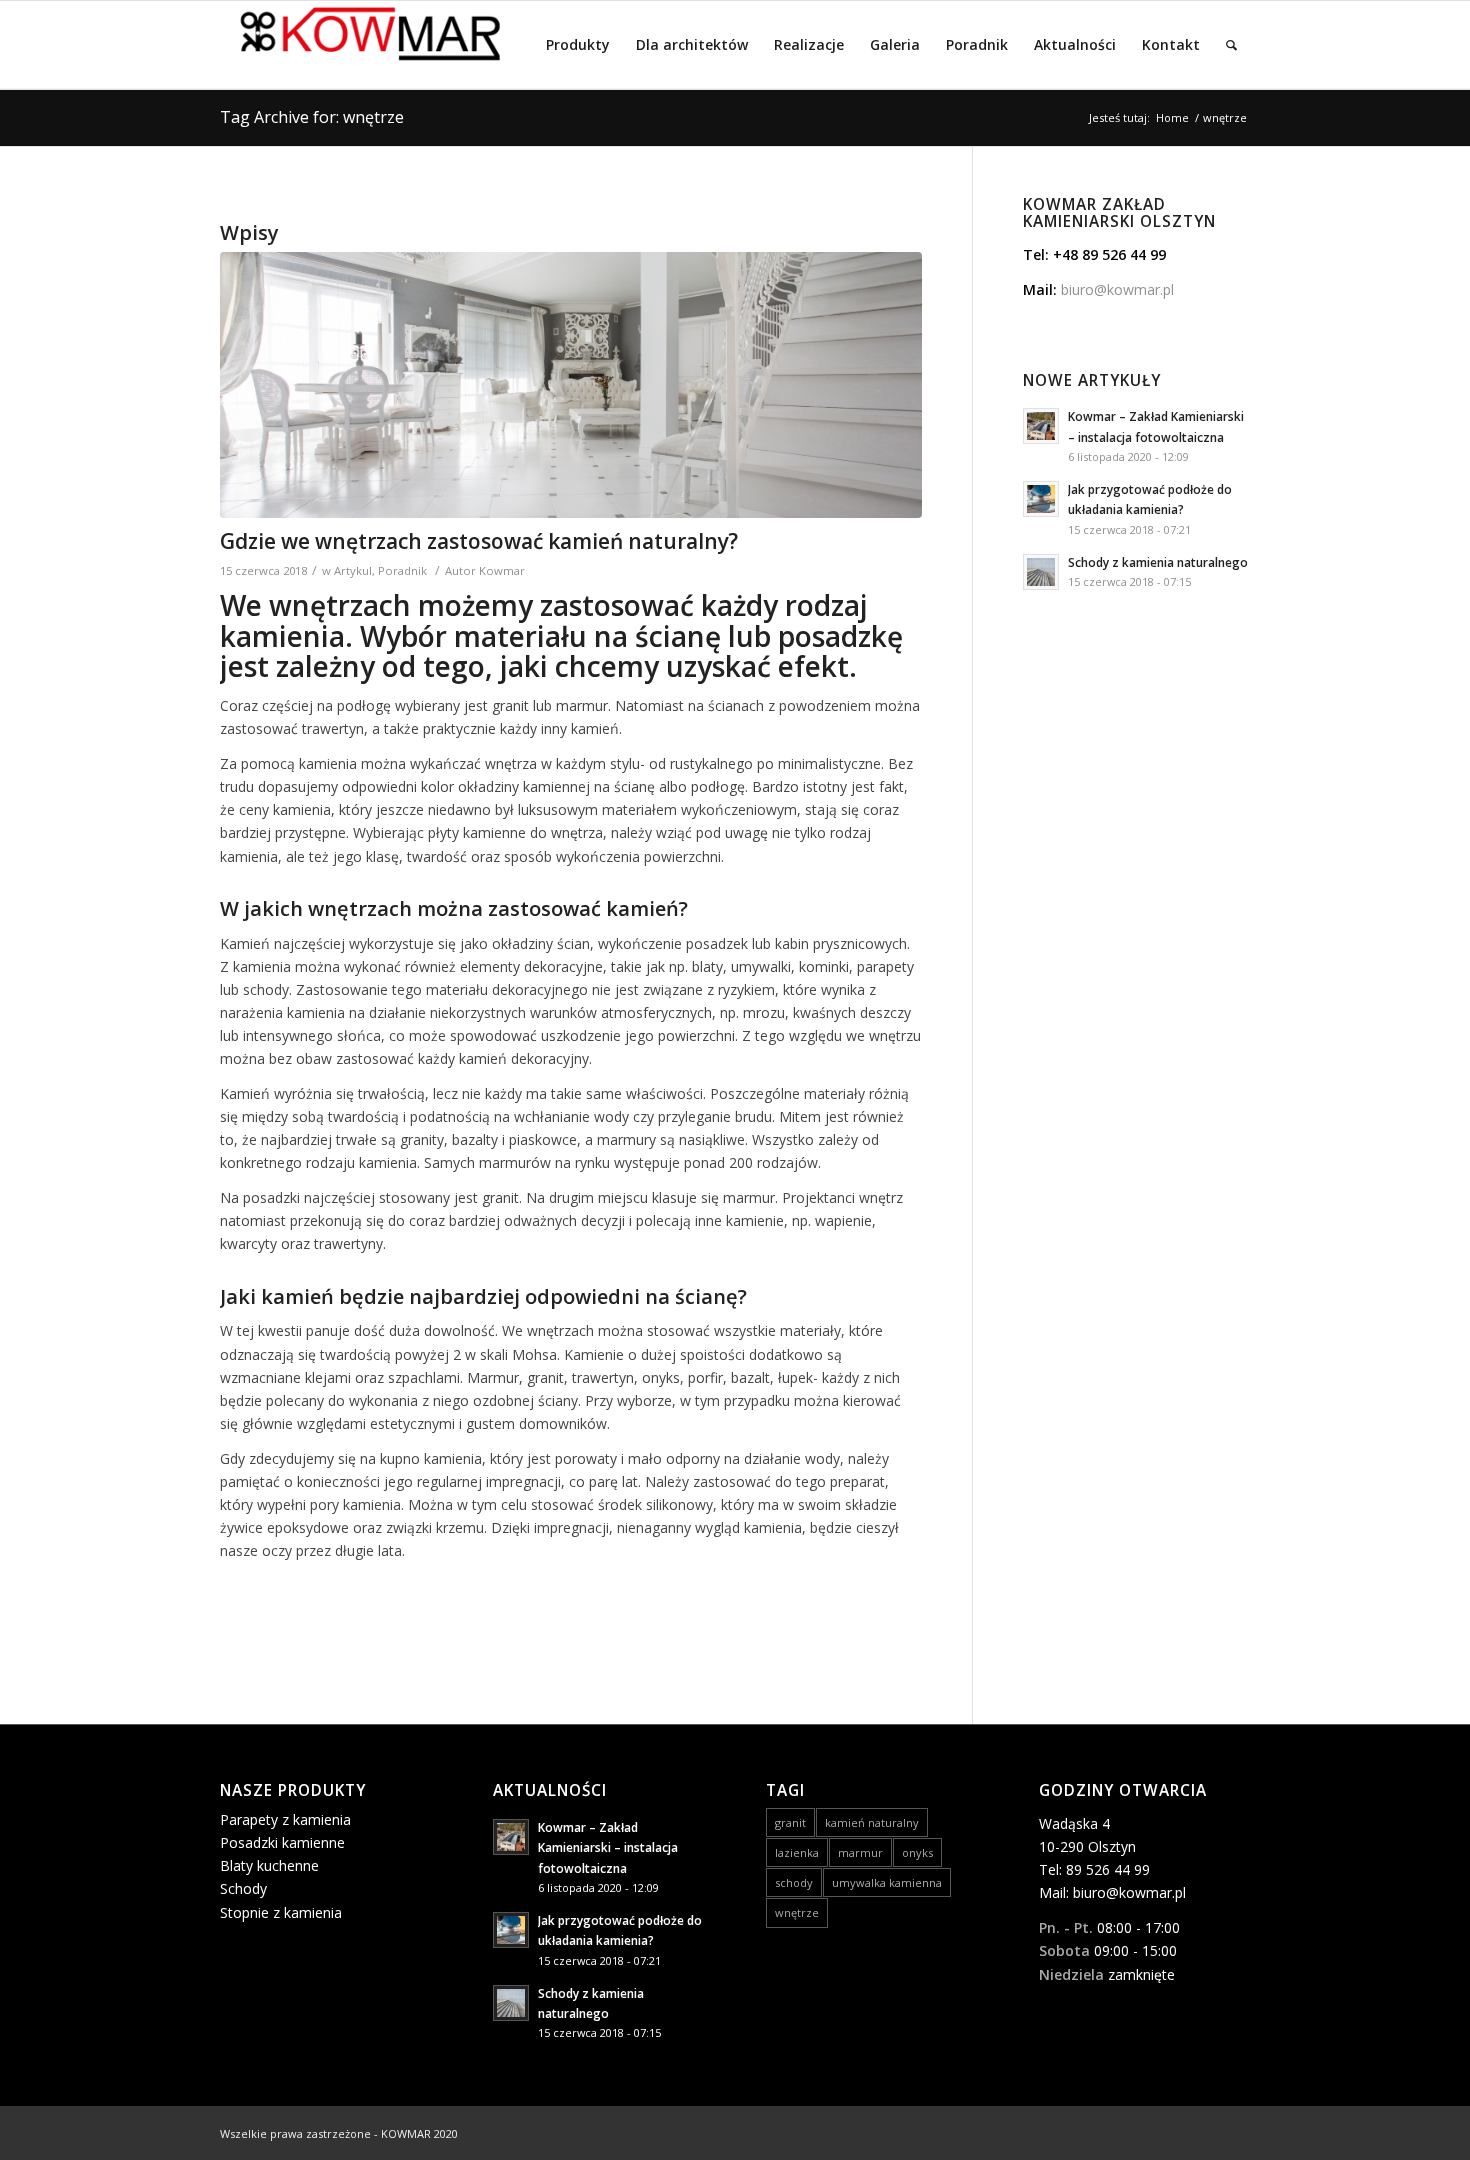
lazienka (797, 1852)
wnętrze (797, 1912)
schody (794, 1882)
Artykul (353, 570)
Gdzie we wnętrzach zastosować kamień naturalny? (479, 541)
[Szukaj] (1231, 45)
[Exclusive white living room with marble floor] (571, 385)
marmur (860, 1852)
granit (790, 1822)
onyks (917, 1852)
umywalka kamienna (887, 1882)
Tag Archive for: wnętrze (312, 117)
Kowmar (502, 570)
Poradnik (402, 570)
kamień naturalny (872, 1822)
